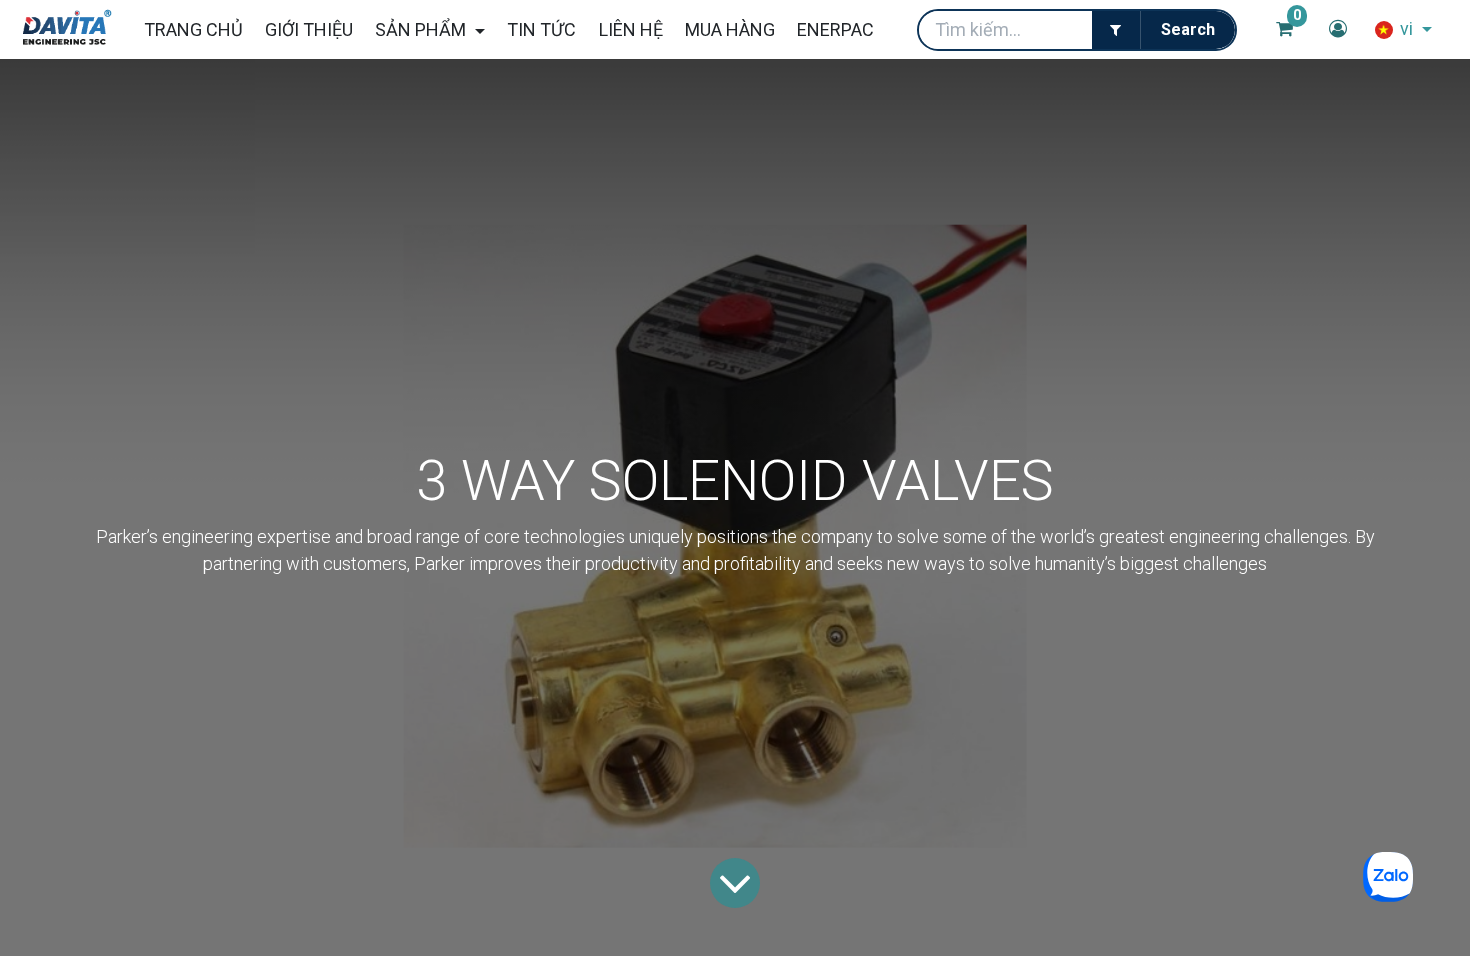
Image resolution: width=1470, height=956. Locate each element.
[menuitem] (192, 29)
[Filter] (1116, 30)
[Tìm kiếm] (1187, 30)
